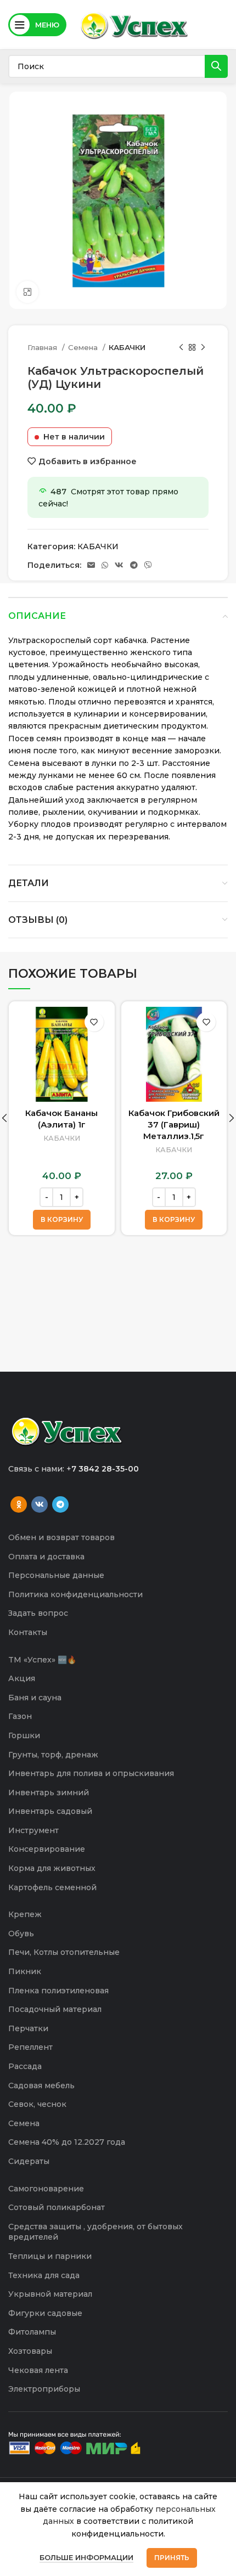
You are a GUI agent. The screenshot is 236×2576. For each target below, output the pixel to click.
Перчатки (28, 2028)
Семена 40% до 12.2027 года (67, 2142)
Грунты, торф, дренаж (53, 1755)
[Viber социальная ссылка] (148, 565)
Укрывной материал (50, 2294)
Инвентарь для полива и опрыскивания (91, 1773)
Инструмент (33, 1830)
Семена (84, 347)
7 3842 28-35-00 (105, 1469)
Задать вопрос (38, 1613)
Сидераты (29, 2161)
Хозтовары (30, 2351)
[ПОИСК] (216, 66)
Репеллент (30, 2047)
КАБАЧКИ (127, 347)
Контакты (28, 1632)
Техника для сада (44, 2275)
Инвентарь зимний (49, 1793)
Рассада (25, 2066)
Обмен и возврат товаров (61, 1537)
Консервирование (47, 1849)
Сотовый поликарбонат (57, 2207)
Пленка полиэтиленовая (58, 1991)
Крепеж (25, 1914)
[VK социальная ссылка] (119, 565)
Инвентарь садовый (50, 1811)
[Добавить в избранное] (94, 1022)
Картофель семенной (52, 1887)
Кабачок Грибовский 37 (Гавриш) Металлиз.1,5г (174, 1124)
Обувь (21, 1934)
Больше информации (86, 2557)
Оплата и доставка (46, 1557)
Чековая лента (38, 2370)
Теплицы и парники (50, 2256)
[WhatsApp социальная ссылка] (105, 565)
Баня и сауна (35, 1698)
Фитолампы (32, 2332)
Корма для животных (52, 1868)
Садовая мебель (41, 2085)
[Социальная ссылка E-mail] (91, 565)
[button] (62, 1220)
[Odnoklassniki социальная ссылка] (19, 1504)
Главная (43, 347)
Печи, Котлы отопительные (64, 1952)
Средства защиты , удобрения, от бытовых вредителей (95, 2232)
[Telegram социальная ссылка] (134, 565)
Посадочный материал (55, 2009)
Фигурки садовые (45, 2313)
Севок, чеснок (37, 2104)
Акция (22, 1678)
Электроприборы (44, 2389)
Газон (20, 1716)
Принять (172, 2558)
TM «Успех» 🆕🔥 (42, 1660)
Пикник (25, 1971)
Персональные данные (56, 1575)
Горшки (24, 1735)
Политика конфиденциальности (75, 1594)
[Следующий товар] (203, 348)
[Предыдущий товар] (181, 348)
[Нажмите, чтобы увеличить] (27, 292)
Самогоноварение (46, 2189)
